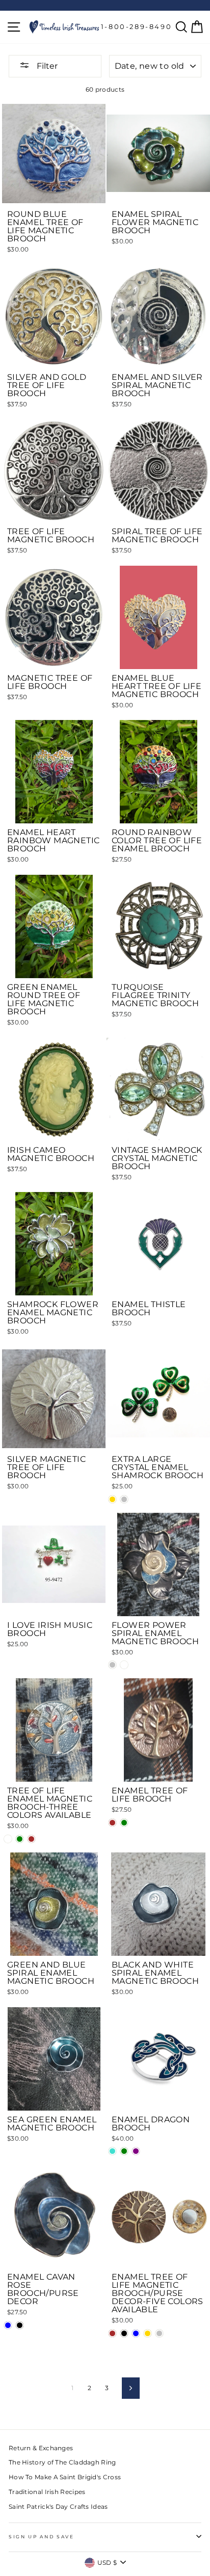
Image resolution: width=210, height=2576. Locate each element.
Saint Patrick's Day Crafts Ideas (58, 2506)
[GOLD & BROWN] (112, 2333)
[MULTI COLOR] (8, 1839)
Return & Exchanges (41, 2448)
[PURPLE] (136, 2151)
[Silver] (112, 1665)
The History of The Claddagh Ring (62, 2462)
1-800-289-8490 (136, 26)
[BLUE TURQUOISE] (112, 2151)
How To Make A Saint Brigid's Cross (65, 2477)
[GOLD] (112, 1499)
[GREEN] (20, 1839)
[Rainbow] (124, 1665)
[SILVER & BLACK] (20, 2325)
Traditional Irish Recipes (47, 2492)
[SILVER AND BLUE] (8, 2325)
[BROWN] (31, 1839)
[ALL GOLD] (148, 2333)
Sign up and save (42, 2537)
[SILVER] (124, 1499)
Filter (46, 66)
